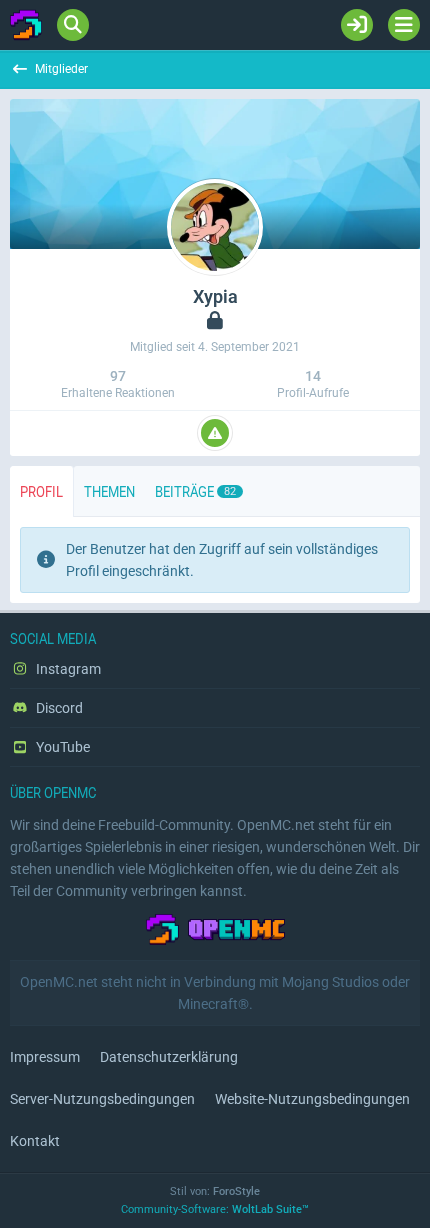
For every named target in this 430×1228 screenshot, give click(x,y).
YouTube (61, 747)
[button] (215, 433)
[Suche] (73, 25)
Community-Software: (215, 1209)
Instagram (67, 669)
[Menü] (404, 25)
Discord (58, 708)
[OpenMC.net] (26, 25)
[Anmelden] (357, 25)
